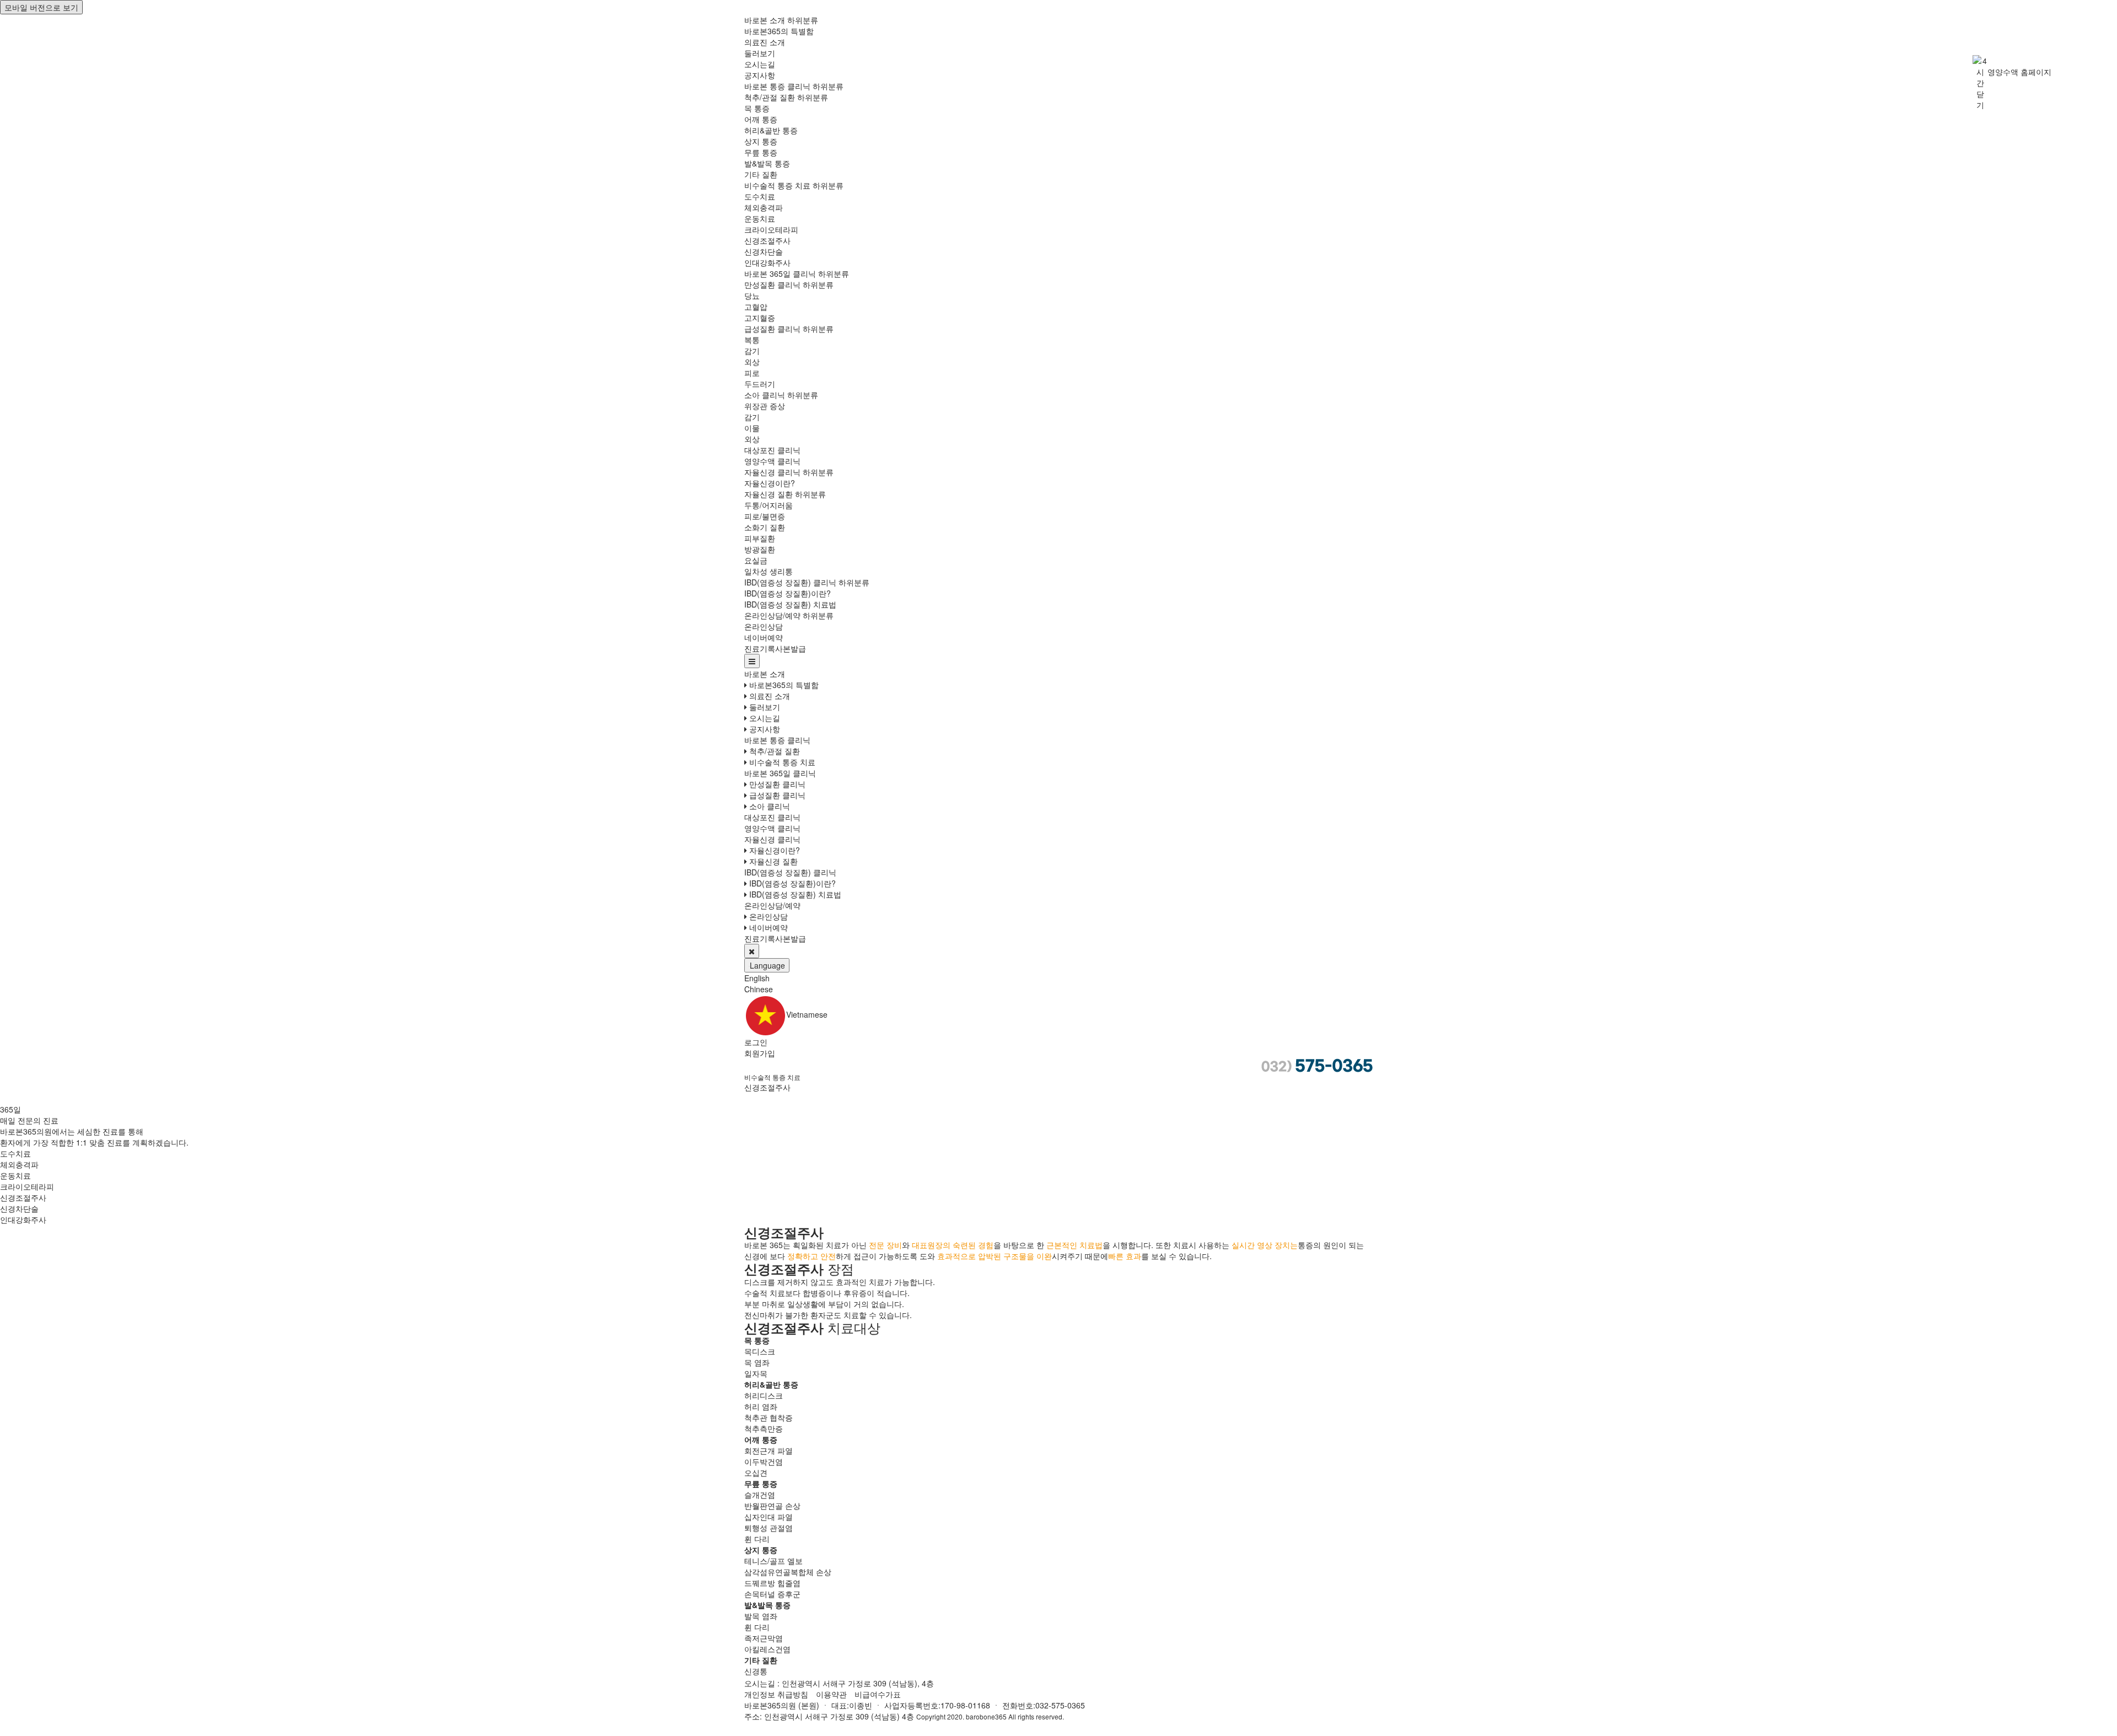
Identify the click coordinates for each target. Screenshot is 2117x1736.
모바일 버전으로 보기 (41, 7)
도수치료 (760, 196)
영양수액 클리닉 (772, 461)
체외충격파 (764, 207)
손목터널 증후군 (772, 1594)
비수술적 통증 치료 (777, 185)
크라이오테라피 (771, 229)
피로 (752, 373)
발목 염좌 (761, 1616)
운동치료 (760, 218)
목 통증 (757, 108)
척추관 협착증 (769, 1417)
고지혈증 (760, 318)
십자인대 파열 (769, 1517)
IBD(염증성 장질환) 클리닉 (790, 582)
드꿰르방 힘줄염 (772, 1583)
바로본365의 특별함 (779, 31)
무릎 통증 (761, 152)
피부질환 (760, 538)
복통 (752, 340)
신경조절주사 (767, 240)
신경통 (756, 1671)
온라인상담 (764, 626)
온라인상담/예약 (772, 615)
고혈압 (756, 307)
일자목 (756, 1373)
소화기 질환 (765, 527)
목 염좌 (757, 1362)
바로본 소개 (765, 20)
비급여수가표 (878, 1694)
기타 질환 (761, 174)
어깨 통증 (761, 119)
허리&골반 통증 (771, 130)
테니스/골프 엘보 (773, 1561)
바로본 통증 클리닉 (777, 86)
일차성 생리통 (769, 571)
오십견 (756, 1472)
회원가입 (760, 1053)
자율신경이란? (770, 483)
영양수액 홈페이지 (2019, 72)
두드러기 (760, 384)
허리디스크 (764, 1395)
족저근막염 (764, 1638)
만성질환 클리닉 (772, 284)
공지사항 (760, 75)
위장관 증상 (765, 406)
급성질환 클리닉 (772, 329)
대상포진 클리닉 (772, 450)
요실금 (756, 560)
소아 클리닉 (765, 395)
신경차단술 (764, 251)
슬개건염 (760, 1495)
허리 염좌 (761, 1406)
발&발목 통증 (767, 163)
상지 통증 (761, 141)
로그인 (756, 1042)
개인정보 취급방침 (776, 1694)
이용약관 (831, 1694)
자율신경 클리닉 (772, 472)
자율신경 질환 (769, 494)
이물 (752, 428)
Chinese (759, 989)
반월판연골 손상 (772, 1506)
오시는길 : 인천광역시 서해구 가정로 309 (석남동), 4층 (839, 1683)
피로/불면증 (765, 516)
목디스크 (760, 1351)
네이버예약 (764, 637)
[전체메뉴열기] (752, 661)
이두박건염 (764, 1461)
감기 (752, 351)
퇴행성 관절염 (769, 1528)
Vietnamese (807, 1014)
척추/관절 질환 (770, 97)
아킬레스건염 (767, 1649)
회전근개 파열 (769, 1450)
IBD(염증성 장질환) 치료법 (790, 604)
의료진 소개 (765, 42)
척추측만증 (764, 1428)
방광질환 (760, 549)
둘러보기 (760, 53)
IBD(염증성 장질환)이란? (788, 593)
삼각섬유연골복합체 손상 (788, 1572)
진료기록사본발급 (775, 648)
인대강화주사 (767, 262)
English (757, 978)
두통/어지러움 (769, 505)
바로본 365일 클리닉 (780, 273)
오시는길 (760, 64)
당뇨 (752, 295)
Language (767, 965)
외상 (752, 362)
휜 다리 (757, 1539)
